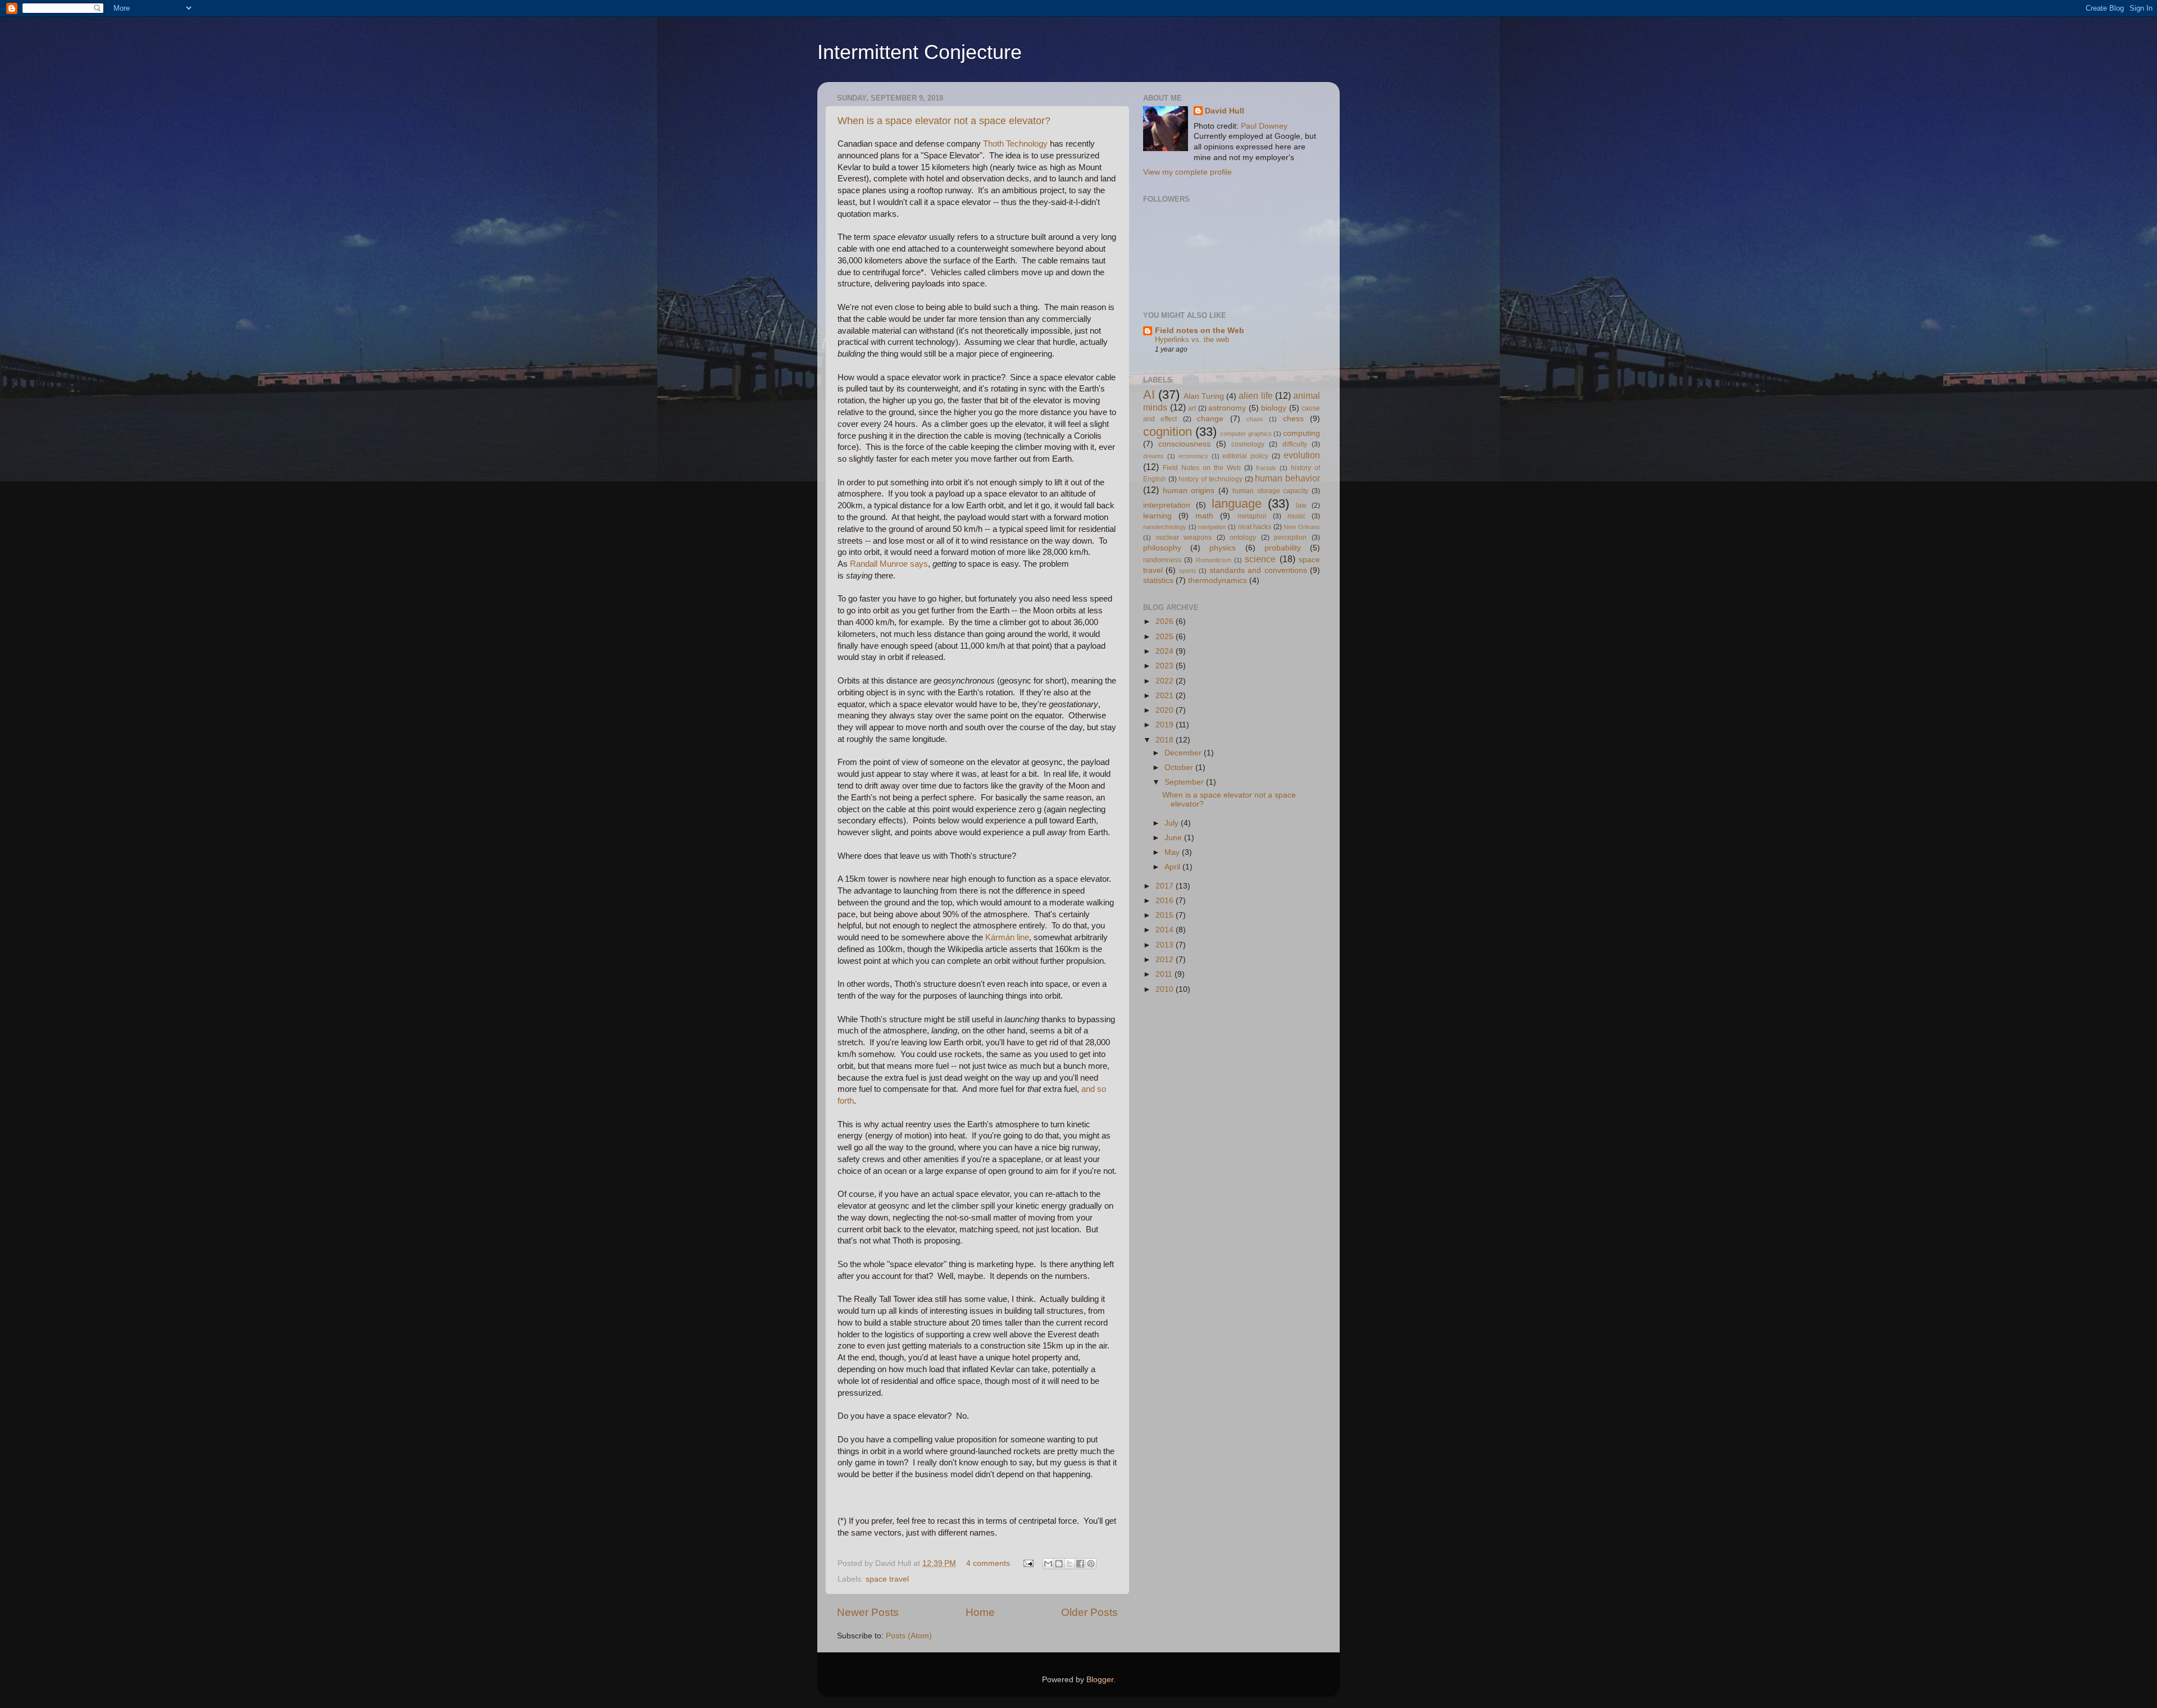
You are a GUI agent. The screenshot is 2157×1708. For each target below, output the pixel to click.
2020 (1166, 710)
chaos (1255, 419)
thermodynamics (1218, 580)
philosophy (1162, 548)
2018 (1166, 740)
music (1296, 516)
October (1180, 768)
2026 (1166, 621)
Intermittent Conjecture (920, 52)
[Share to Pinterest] (1091, 1564)
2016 (1166, 901)
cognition (1168, 432)
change (1210, 419)
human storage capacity (1270, 491)
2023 (1166, 666)
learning (1157, 516)
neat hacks (1255, 527)
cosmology (1248, 444)
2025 (1166, 637)
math (1204, 516)
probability (1283, 548)
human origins (1189, 491)
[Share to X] (1070, 1564)
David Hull (1225, 111)
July (1173, 823)
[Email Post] (1028, 1563)
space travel (887, 1579)
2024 (1166, 651)
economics (1193, 456)
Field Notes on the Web (1202, 468)
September (1185, 782)
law (1301, 505)
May (1173, 852)
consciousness (1184, 444)
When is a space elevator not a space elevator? (944, 121)
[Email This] (1048, 1564)
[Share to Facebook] (1080, 1564)
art (1192, 408)
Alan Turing (1204, 396)
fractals (1266, 468)
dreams (1153, 456)
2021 (1166, 696)
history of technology (1210, 479)
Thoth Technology (1015, 144)
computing (1302, 433)
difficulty (1295, 444)
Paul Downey (1264, 126)
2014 (1166, 930)
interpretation (1167, 505)
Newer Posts (868, 1612)
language (1237, 504)
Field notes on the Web (1200, 331)
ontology (1243, 538)
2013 (1166, 945)
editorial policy (1245, 456)
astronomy (1227, 408)
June (1174, 838)
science (1260, 559)
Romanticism (1214, 560)
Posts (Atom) (909, 1636)
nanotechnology (1165, 527)
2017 (1166, 886)
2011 (1165, 974)
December (1184, 753)
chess (1293, 419)
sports (1188, 571)
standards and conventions (1258, 570)
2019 (1166, 725)
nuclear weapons (1184, 538)
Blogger (1100, 1680)
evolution (1302, 455)
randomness (1162, 560)
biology (1274, 408)
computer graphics (1246, 434)
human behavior (1287, 478)
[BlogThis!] (1059, 1564)
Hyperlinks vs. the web (1192, 340)
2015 (1166, 915)
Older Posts (1089, 1612)
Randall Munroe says (889, 564)
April (1173, 867)
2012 (1166, 960)
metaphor (1252, 516)
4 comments (988, 1563)
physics (1223, 548)
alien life (1255, 395)
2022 (1166, 681)
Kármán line (1007, 937)
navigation (1212, 527)
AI (1149, 395)
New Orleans (1302, 527)
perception (1290, 538)
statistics (1158, 580)
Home (980, 1612)
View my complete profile (1187, 172)
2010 (1166, 989)
